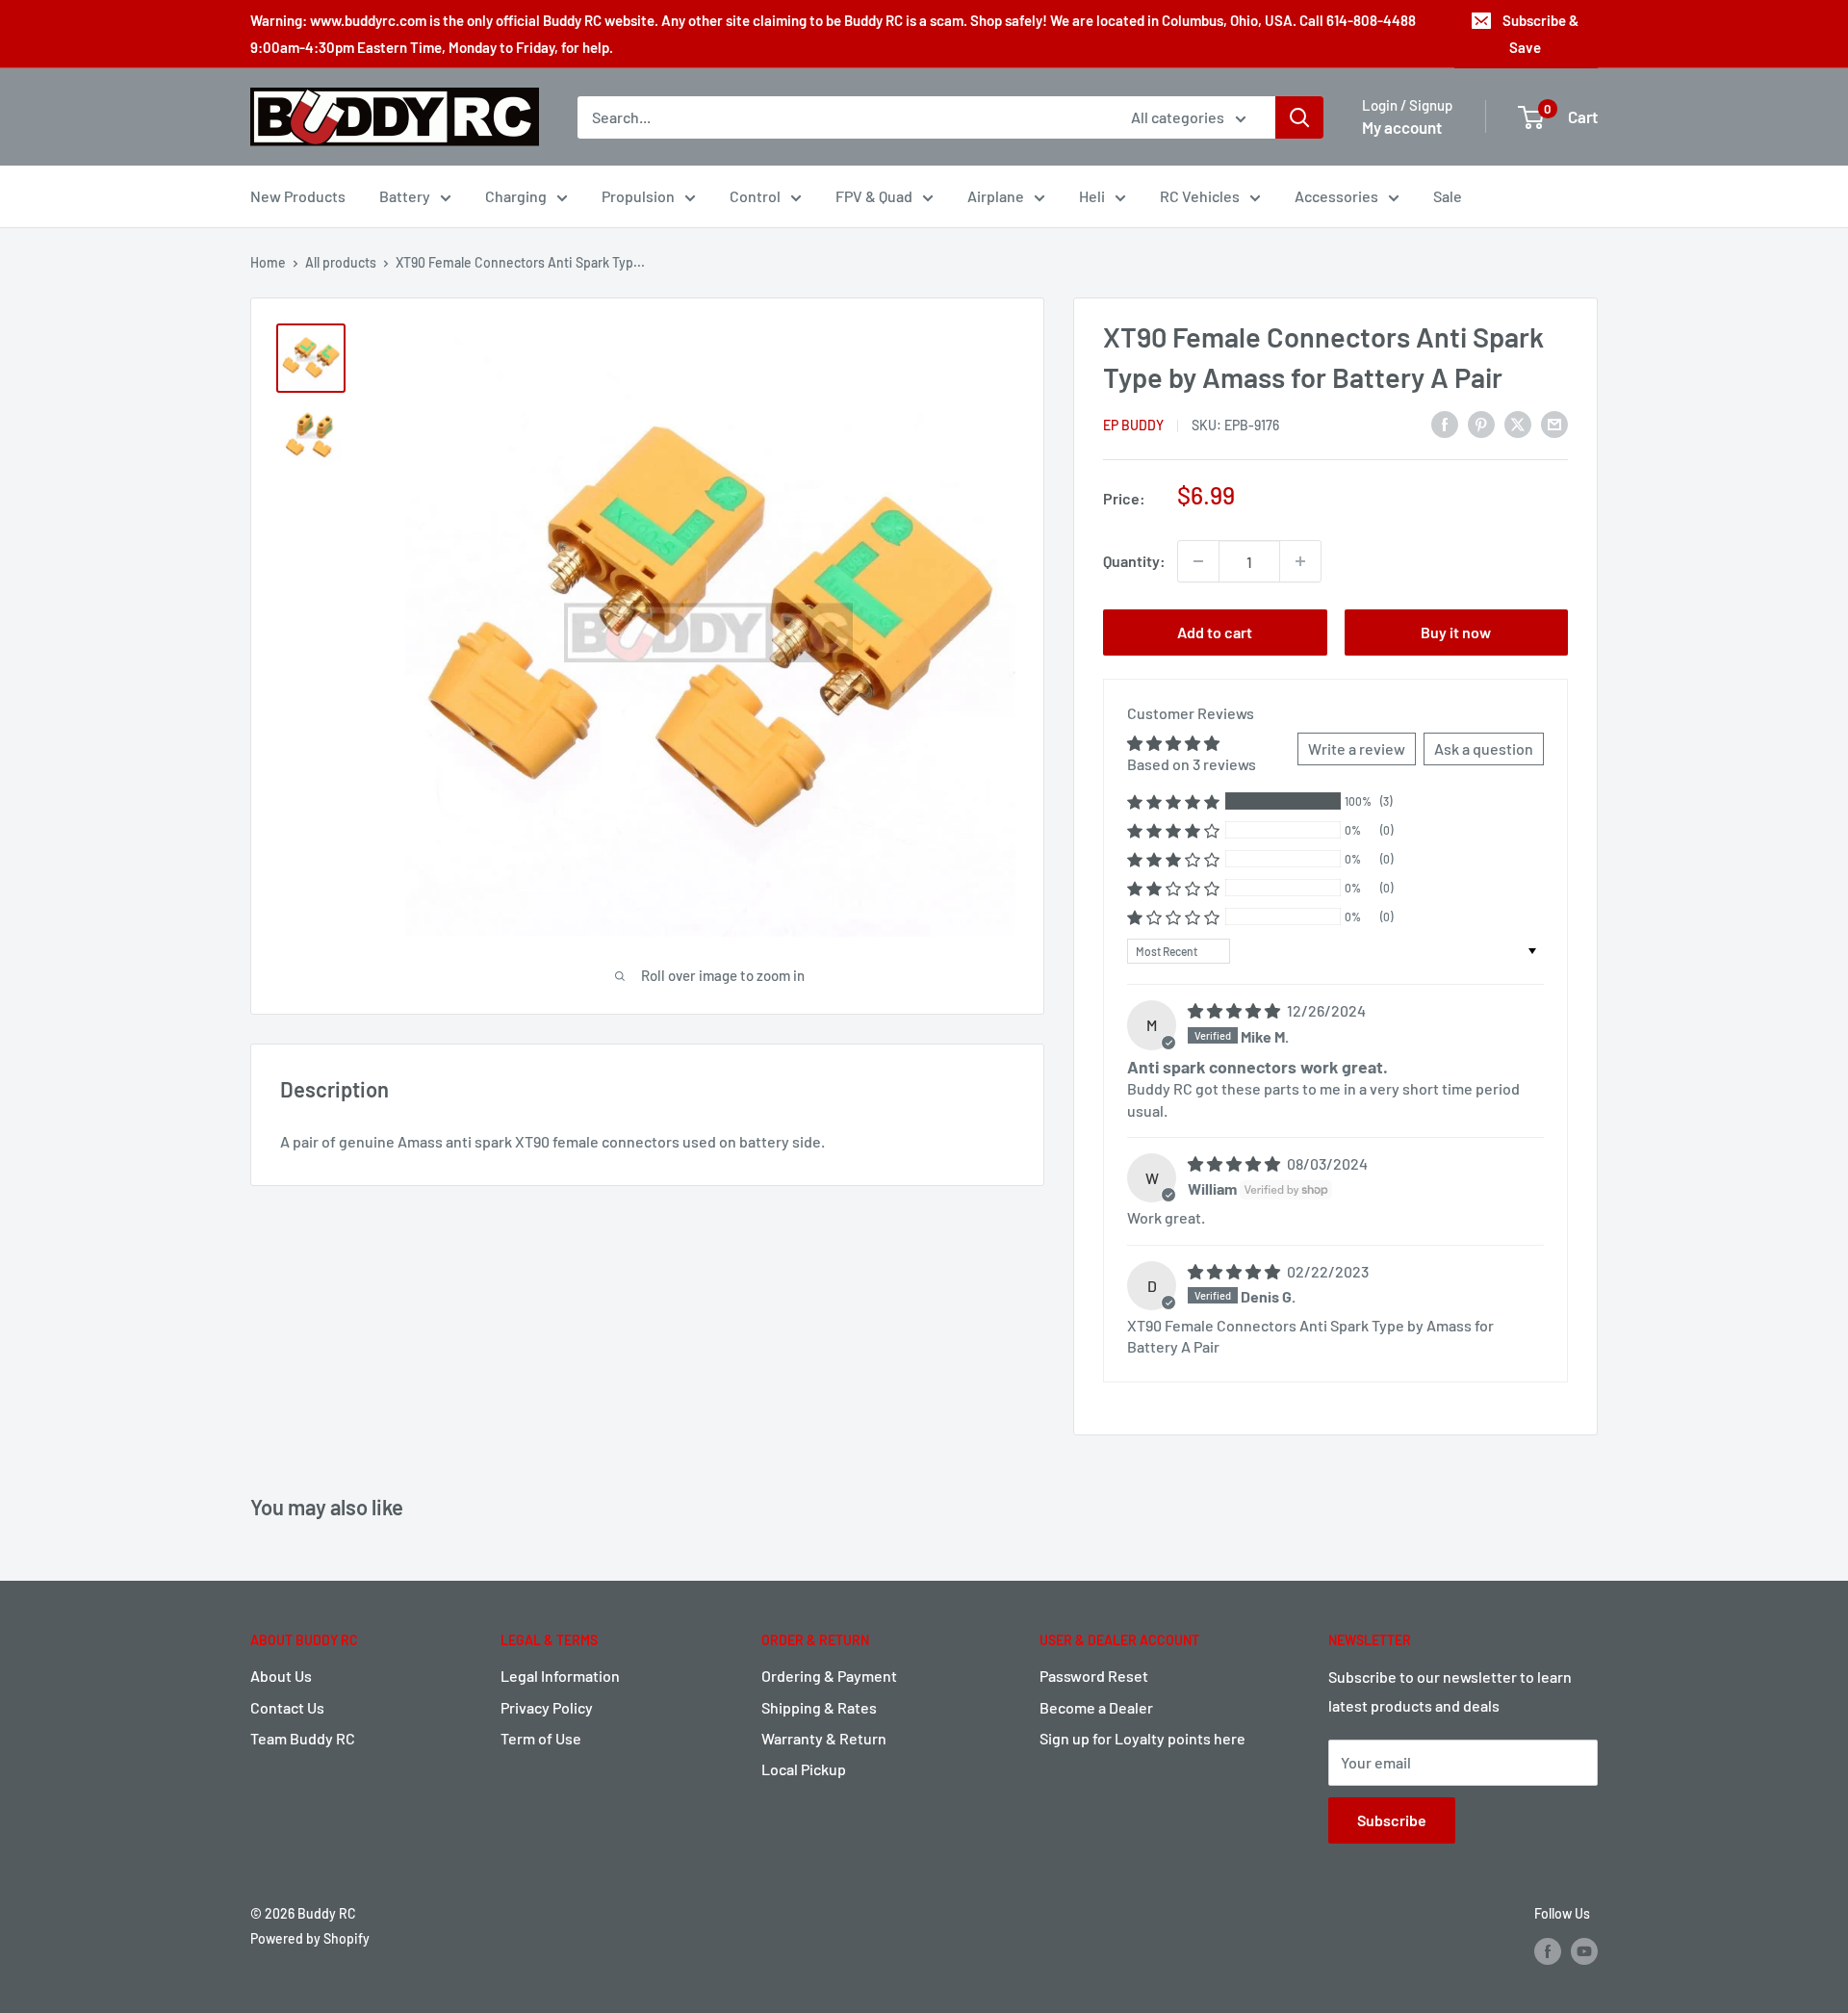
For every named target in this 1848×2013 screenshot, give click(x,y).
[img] (1235, 1010)
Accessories (1336, 196)
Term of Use (541, 1738)
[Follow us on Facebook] (1548, 1950)
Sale (1448, 196)
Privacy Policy (547, 1707)
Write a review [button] (1357, 748)
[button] (1173, 801)
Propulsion (638, 196)
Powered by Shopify (310, 1938)
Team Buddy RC (303, 1738)
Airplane (996, 196)
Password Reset (1094, 1676)
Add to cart (1215, 632)
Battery (405, 196)
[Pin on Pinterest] (1481, 423)
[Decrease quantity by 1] (1198, 561)
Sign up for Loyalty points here (1142, 1738)
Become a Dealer (1096, 1707)
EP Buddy (1133, 425)
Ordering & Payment (829, 1676)
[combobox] (842, 117)
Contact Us (287, 1707)
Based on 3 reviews (1192, 764)
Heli (1092, 196)
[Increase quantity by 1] (1300, 561)
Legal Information (560, 1676)
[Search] (1299, 117)
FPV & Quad (874, 196)
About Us (281, 1676)
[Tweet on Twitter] (1518, 423)
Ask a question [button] (1484, 748)
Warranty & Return (824, 1738)
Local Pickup (804, 1769)
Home (268, 262)
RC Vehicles (1200, 196)
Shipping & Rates (819, 1707)
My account (1402, 127)
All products (341, 262)
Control (755, 196)
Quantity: (1134, 561)
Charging (516, 196)
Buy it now (1456, 632)
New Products (298, 196)
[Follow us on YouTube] (1584, 1950)
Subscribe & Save (1540, 34)
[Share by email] (1554, 423)
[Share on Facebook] (1445, 423)
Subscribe (1392, 1820)
